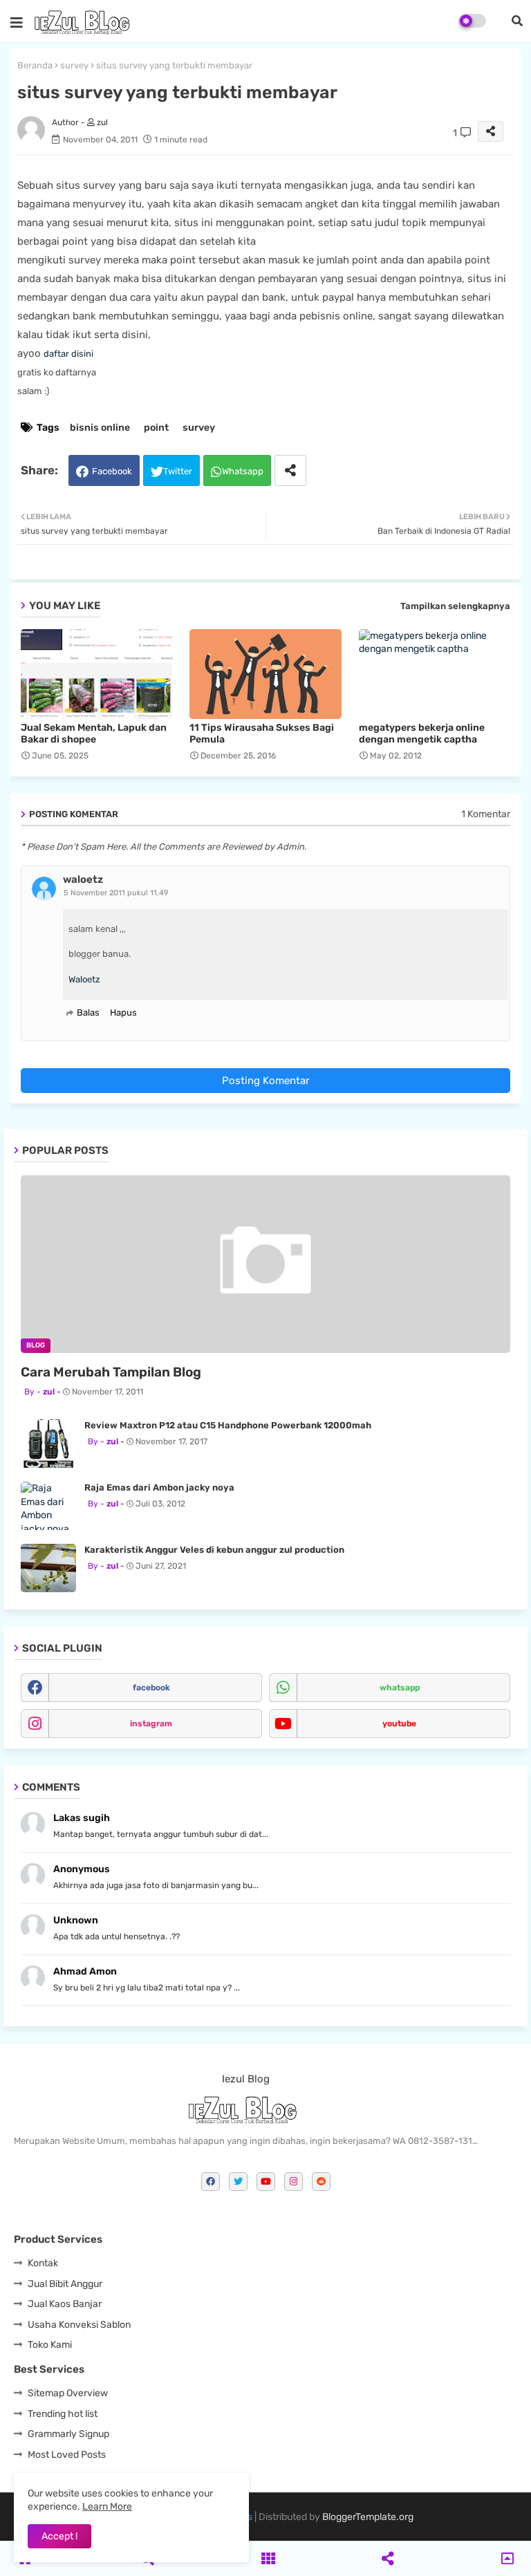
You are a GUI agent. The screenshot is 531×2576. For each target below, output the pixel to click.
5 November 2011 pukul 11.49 (116, 893)
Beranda (35, 65)
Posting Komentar (266, 1081)
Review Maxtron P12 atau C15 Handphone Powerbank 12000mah (228, 1425)
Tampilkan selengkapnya (455, 606)
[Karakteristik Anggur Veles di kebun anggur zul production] (48, 1568)
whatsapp (400, 1688)
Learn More (107, 2507)
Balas (88, 1012)
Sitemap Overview (68, 2393)
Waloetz (84, 979)
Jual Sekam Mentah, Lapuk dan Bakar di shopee (94, 734)
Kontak (43, 2263)
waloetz (83, 879)
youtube (399, 1724)
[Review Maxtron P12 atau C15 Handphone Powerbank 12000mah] (48, 1444)
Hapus (123, 1012)
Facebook (112, 471)
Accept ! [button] (59, 2536)
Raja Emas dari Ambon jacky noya (159, 1487)
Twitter (178, 471)
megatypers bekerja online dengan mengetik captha (422, 734)
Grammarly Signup (68, 2434)
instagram (151, 1724)
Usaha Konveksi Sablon (79, 2325)
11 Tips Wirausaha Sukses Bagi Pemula (262, 734)
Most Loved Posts (67, 2455)
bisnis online (100, 428)
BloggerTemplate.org (368, 2517)
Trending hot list (63, 2414)
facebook (151, 1688)
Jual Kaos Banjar (65, 2304)
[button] (517, 21)
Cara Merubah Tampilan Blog (111, 1372)
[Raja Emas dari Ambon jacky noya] (48, 1506)
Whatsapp (243, 471)
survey (74, 65)
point (156, 428)
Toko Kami (50, 2345)
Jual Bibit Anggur (65, 2284)
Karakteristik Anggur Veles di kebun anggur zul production (214, 1550)
